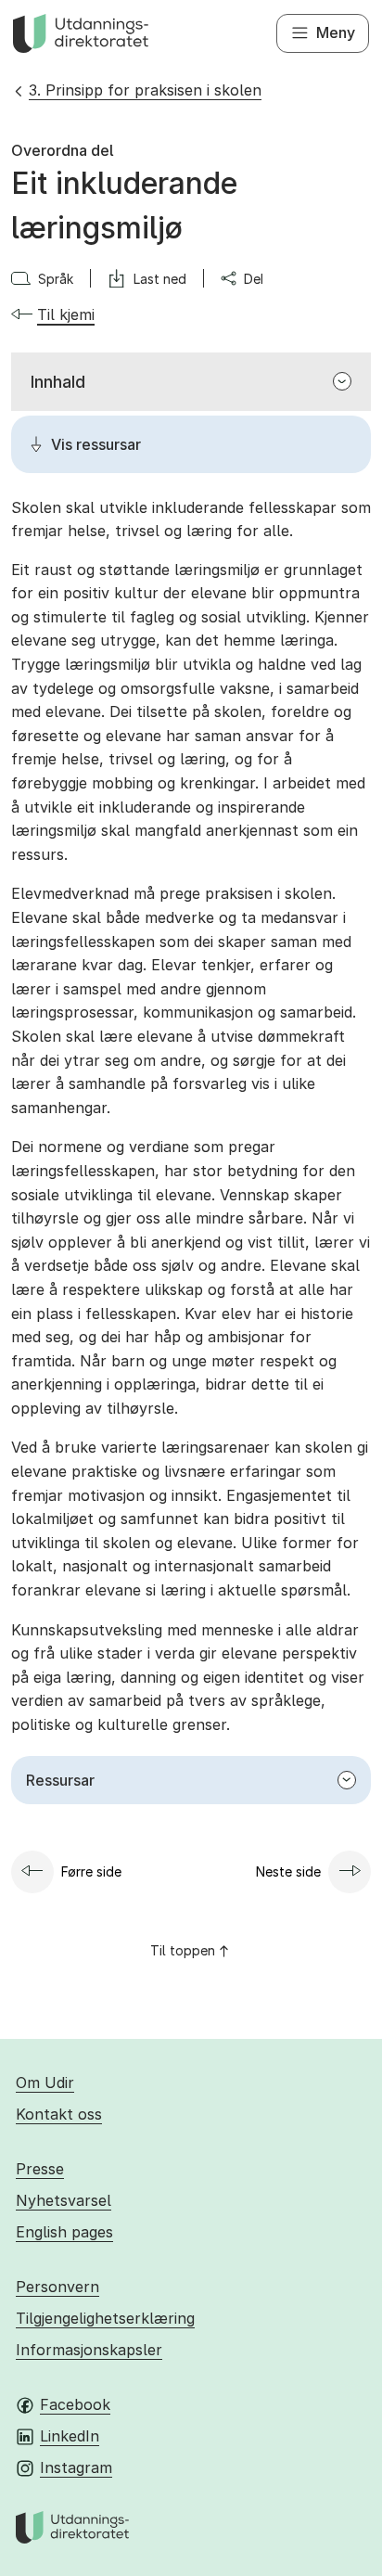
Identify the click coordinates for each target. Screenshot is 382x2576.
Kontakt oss (59, 2114)
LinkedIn (70, 2436)
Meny (336, 32)
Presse (40, 2169)
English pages (64, 2232)
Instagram (76, 2467)
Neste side (288, 1871)
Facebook (75, 2404)
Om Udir (45, 2083)
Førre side (91, 1871)
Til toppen (183, 1950)
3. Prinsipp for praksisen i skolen (145, 90)
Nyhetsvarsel (64, 2200)
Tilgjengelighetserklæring (105, 2318)
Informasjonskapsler (89, 2350)
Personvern (57, 2287)
